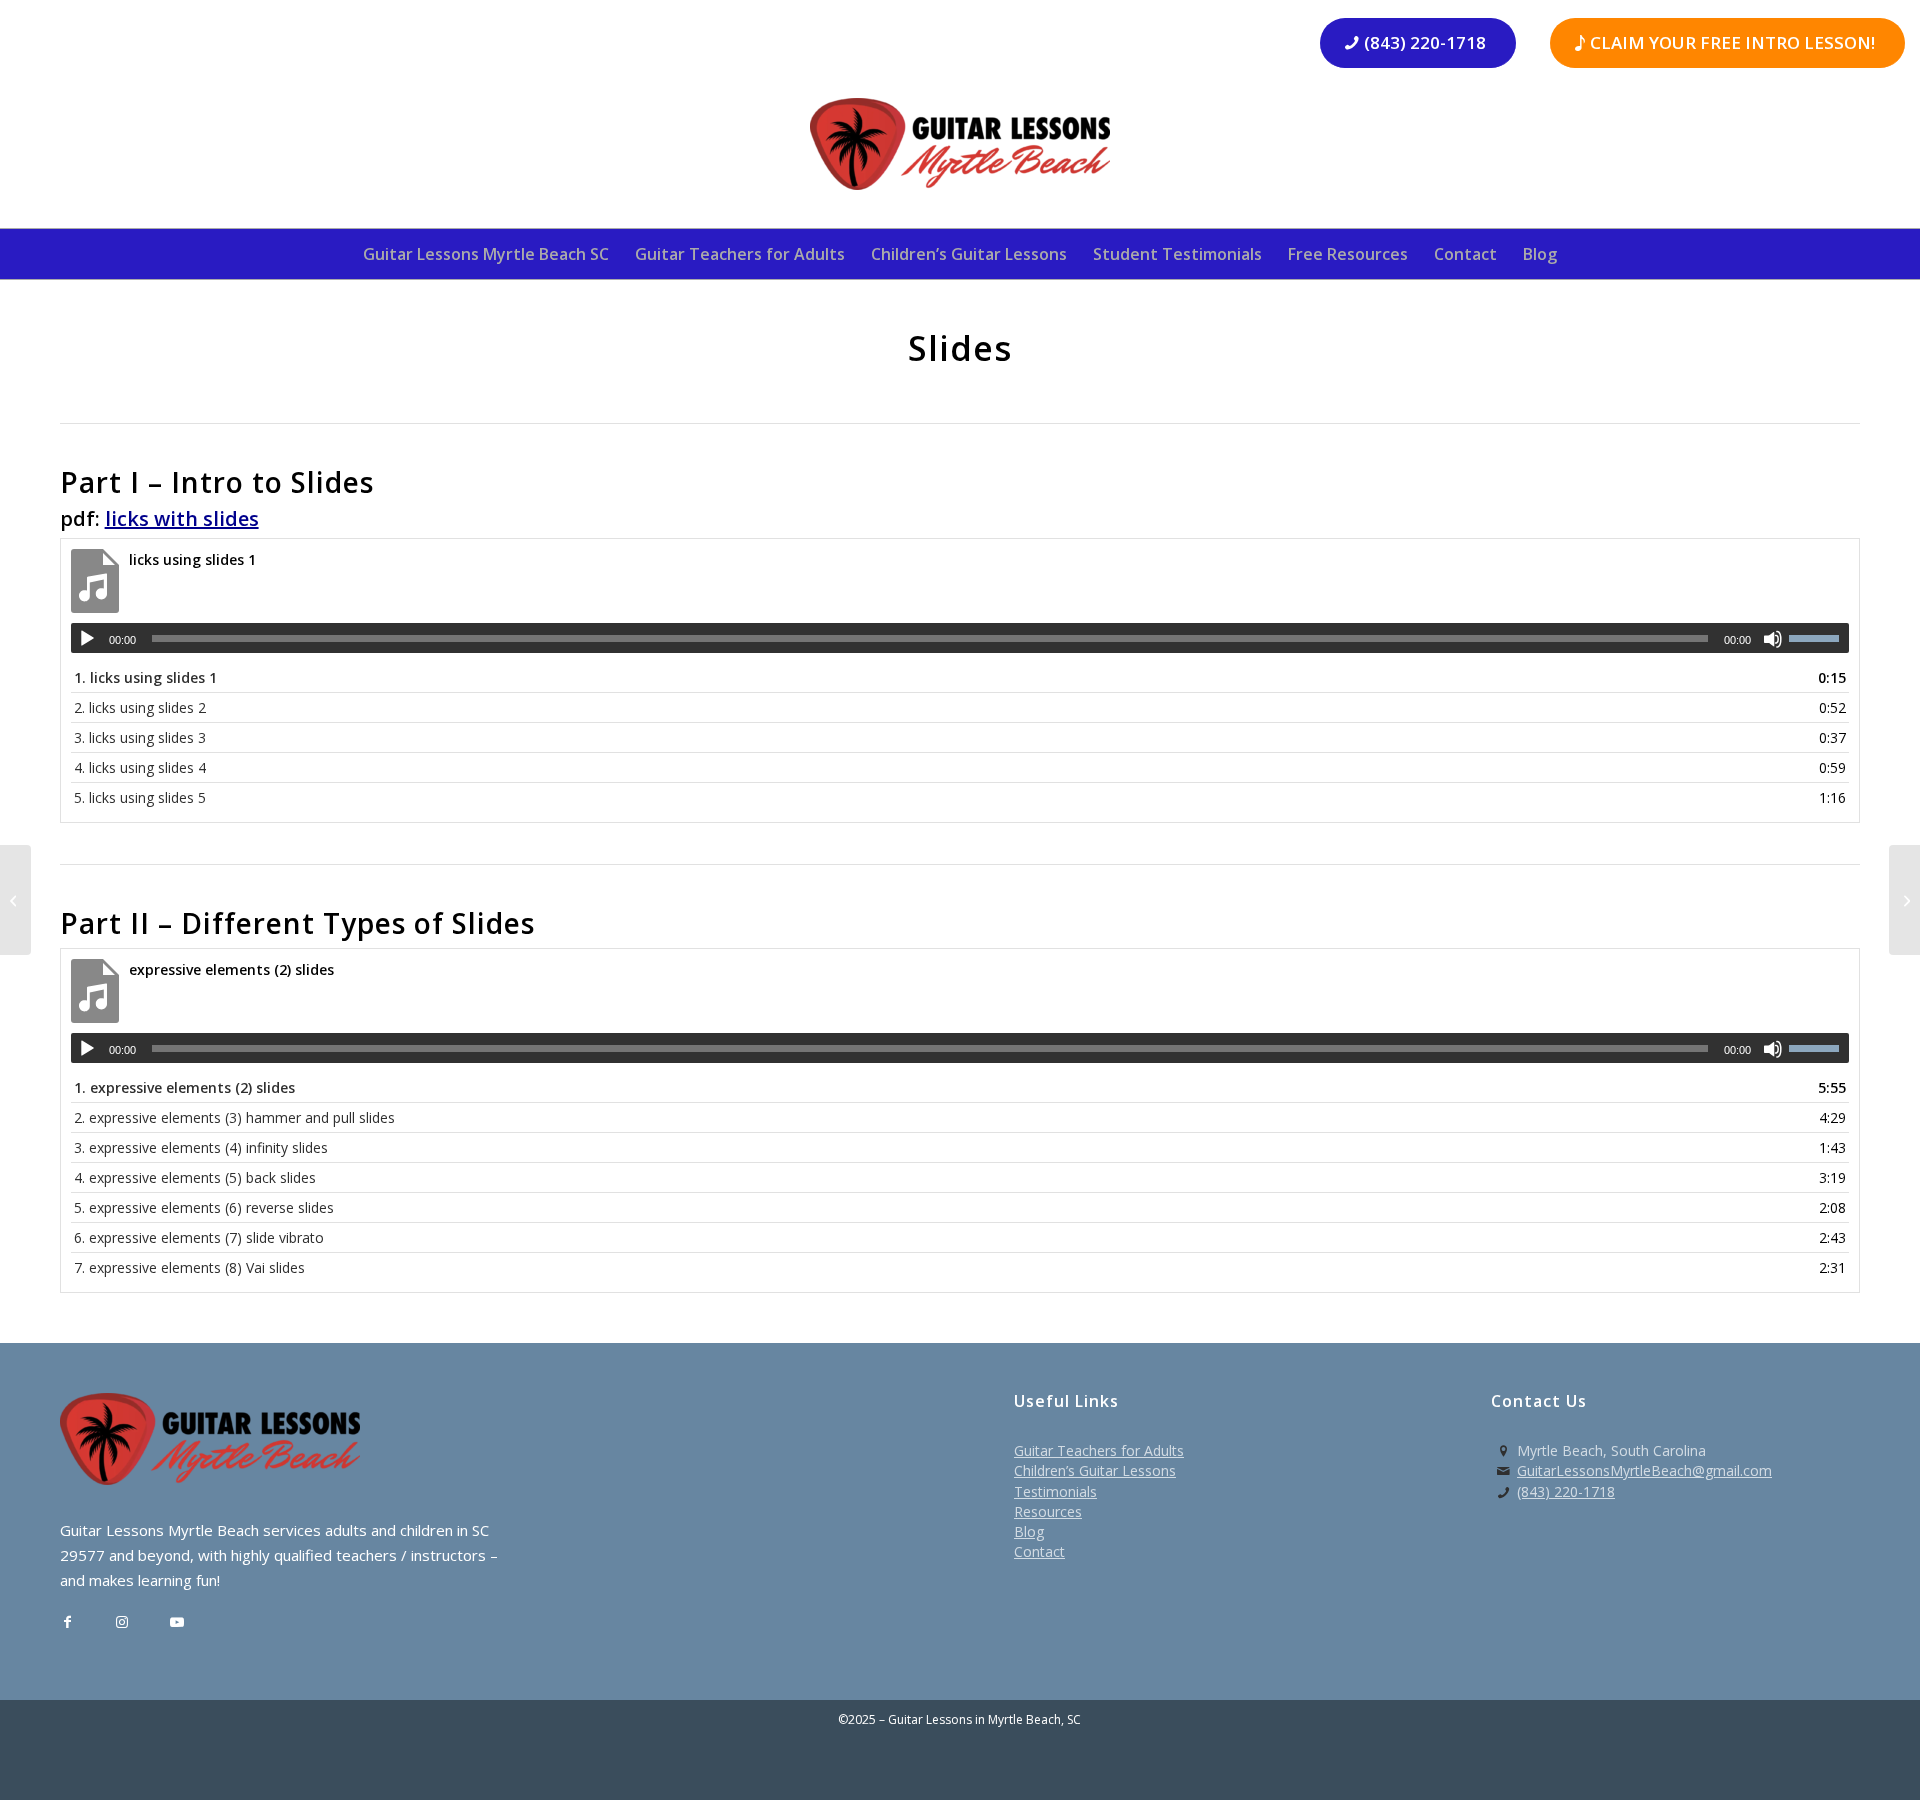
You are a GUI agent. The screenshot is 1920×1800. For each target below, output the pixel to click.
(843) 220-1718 (1566, 1491)
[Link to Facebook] (67, 1622)
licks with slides (182, 518)
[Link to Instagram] (122, 1622)
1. (145, 677)
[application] (960, 638)
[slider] (1819, 638)
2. (140, 707)
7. (189, 1267)
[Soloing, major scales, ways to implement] (15, 900)
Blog (1029, 1531)
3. (140, 737)
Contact (1039, 1551)
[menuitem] (486, 254)
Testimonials (1055, 1491)
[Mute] (1773, 639)
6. (199, 1237)
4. (140, 767)
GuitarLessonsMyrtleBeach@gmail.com (1644, 1470)
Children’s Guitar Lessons (1095, 1470)
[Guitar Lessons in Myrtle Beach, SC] (960, 150)
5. (140, 797)
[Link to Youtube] (177, 1622)
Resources (1048, 1511)
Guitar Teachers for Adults (1099, 1450)
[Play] (87, 639)
